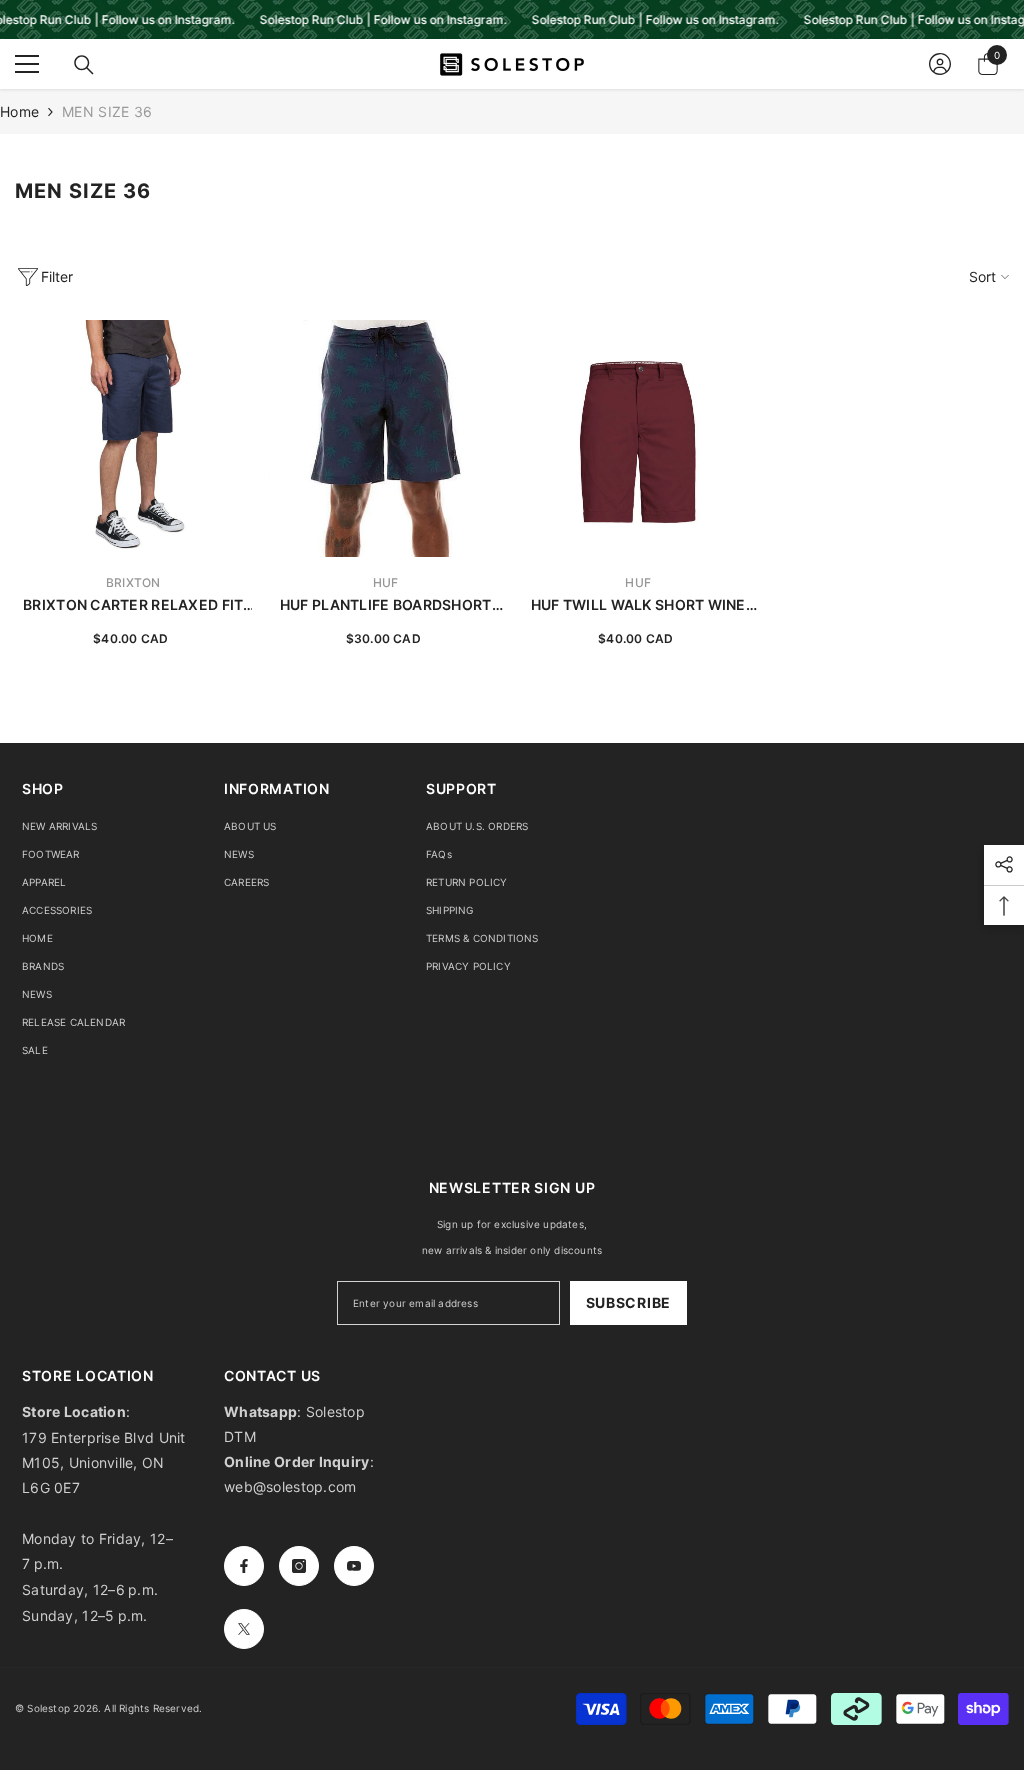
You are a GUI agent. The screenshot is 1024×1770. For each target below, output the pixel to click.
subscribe (628, 1302)
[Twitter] (244, 1629)
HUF (386, 582)
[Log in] (940, 64)
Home (19, 111)
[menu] (27, 64)
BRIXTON (133, 582)
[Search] (84, 65)
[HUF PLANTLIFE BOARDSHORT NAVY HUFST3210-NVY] (386, 438)
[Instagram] (299, 1566)
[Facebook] (244, 1566)
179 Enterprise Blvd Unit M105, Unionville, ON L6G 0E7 (104, 1462)
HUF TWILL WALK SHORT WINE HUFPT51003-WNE (638, 605)
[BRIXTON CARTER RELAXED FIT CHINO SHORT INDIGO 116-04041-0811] (133, 438)
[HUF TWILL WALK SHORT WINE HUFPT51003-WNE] (638, 438)
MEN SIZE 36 (107, 111)
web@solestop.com (290, 1486)
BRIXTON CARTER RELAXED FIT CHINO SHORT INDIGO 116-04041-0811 (133, 605)
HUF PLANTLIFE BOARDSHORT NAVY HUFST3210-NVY (386, 605)
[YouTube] (354, 1566)
